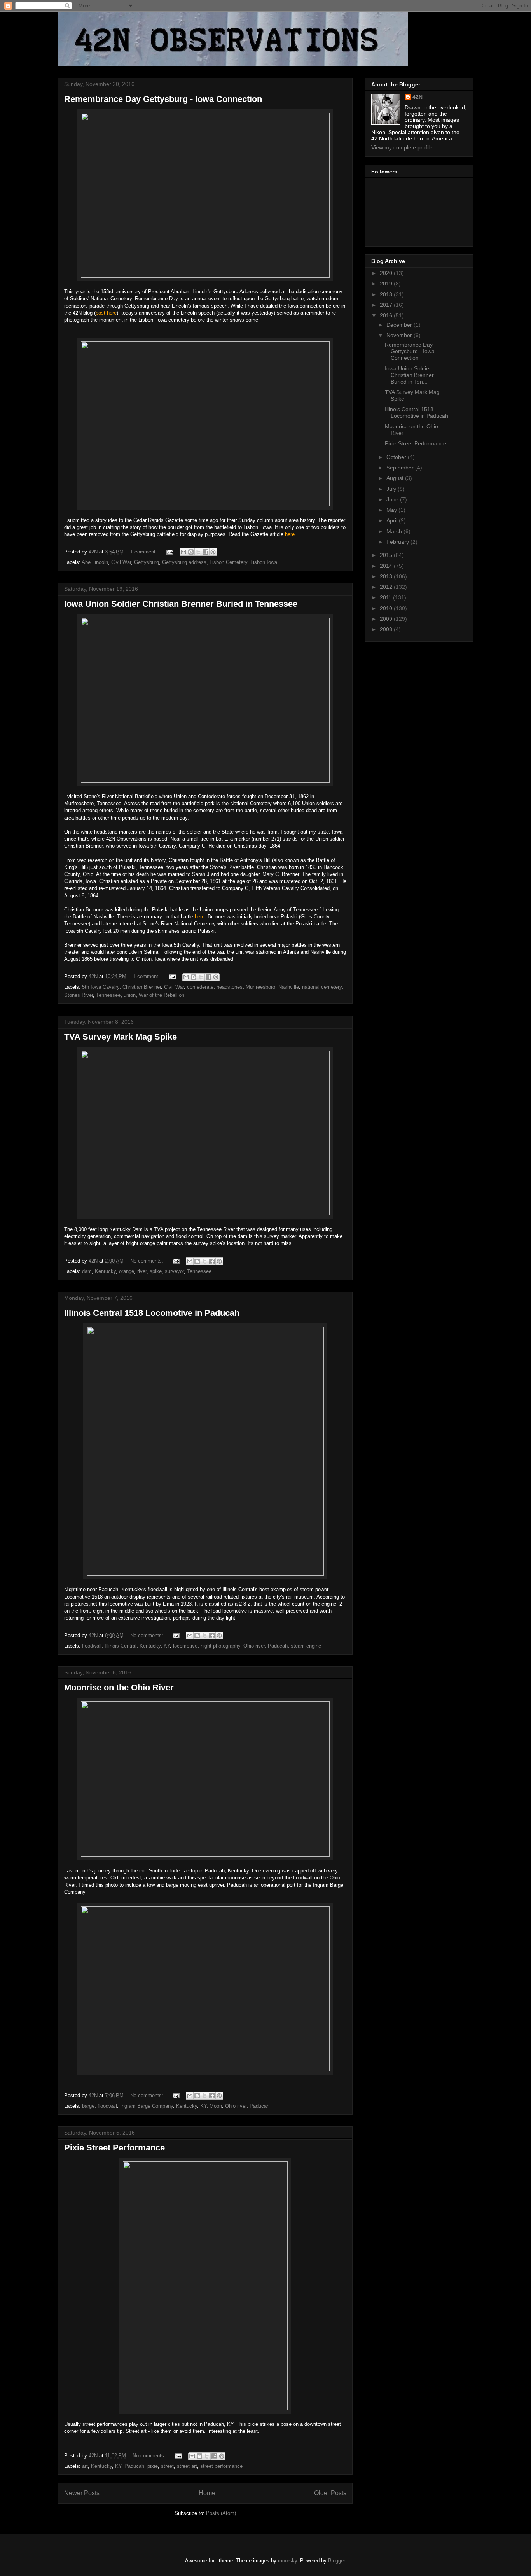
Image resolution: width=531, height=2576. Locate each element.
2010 (387, 608)
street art (187, 2466)
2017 (387, 305)
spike (156, 1271)
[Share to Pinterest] (213, 552)
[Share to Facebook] (206, 552)
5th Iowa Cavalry (101, 987)
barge (88, 2106)
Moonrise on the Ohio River (119, 1687)
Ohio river (254, 1646)
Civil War (121, 562)
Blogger (336, 2561)
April (393, 520)
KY (167, 1646)
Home (207, 2493)
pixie (153, 2466)
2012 (387, 587)
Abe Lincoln (95, 562)
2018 (387, 294)
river (142, 1271)
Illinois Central (121, 1646)
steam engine (306, 1646)
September (401, 468)
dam (87, 1271)
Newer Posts (82, 2493)
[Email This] (183, 552)
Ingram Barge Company (147, 2106)
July (392, 489)
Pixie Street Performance (114, 2148)
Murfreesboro (260, 987)
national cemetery (322, 987)
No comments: (148, 1261)
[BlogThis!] (191, 552)
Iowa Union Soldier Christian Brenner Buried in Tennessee (181, 604)
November (400, 335)
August (396, 478)
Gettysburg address (184, 562)
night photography (220, 1646)
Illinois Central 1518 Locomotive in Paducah (152, 1313)
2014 (387, 566)
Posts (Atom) (221, 2513)
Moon (216, 2106)
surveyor (174, 1271)
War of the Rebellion (162, 995)
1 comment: (144, 552)
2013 (387, 576)
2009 (387, 619)
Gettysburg (147, 562)
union (130, 995)
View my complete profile (402, 147)
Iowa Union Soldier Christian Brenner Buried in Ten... (409, 375)
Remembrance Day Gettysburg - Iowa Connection (163, 99)
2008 (387, 629)
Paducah (278, 1646)
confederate (200, 987)
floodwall (92, 1646)
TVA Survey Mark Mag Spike (121, 1037)
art (85, 2466)
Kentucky (105, 1271)
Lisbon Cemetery (228, 562)
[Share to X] (198, 552)
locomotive (185, 1646)
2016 (387, 315)
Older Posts (330, 2493)
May (392, 510)
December (400, 325)
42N (417, 97)
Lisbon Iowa (264, 562)
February (398, 542)
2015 (387, 555)
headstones (230, 987)
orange (127, 1271)
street (167, 2466)
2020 (387, 273)
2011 (386, 597)
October (397, 457)
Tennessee (108, 995)
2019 (387, 284)
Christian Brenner (142, 987)
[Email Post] (169, 552)
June (393, 499)
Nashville (289, 987)
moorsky (287, 2561)
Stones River (79, 995)
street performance (221, 2466)
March (395, 531)
